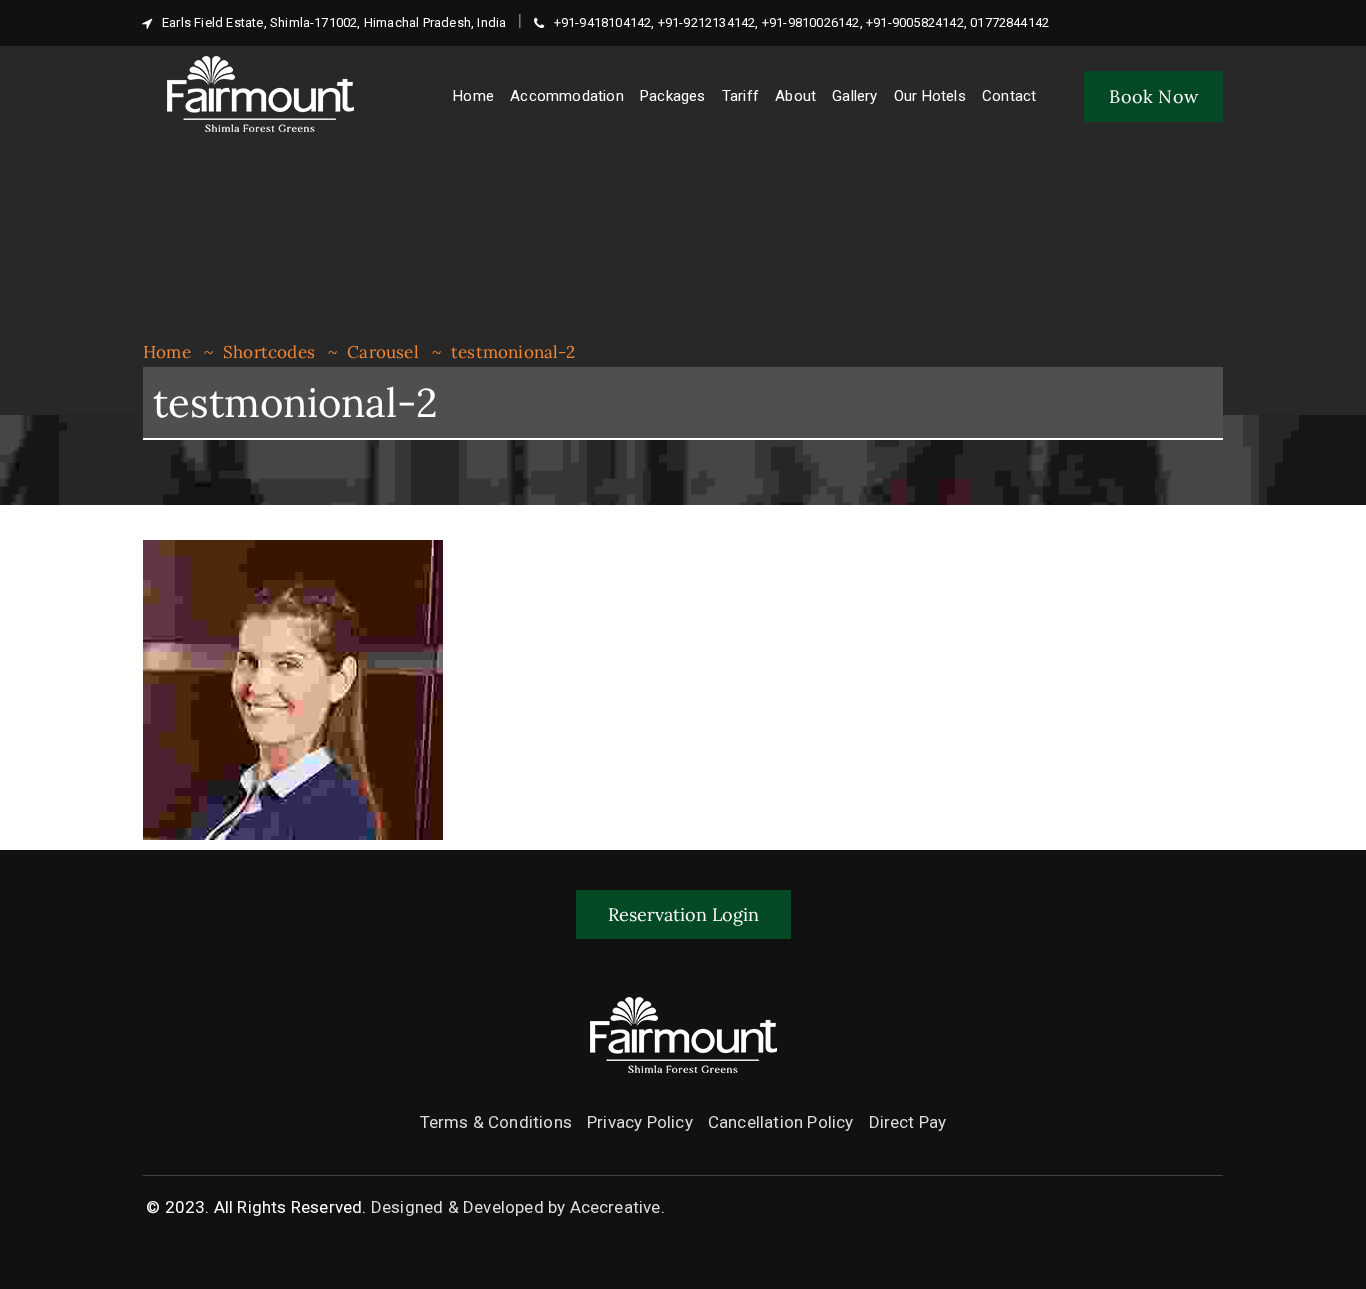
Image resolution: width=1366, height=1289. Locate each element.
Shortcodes (269, 352)
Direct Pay (908, 1122)
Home (167, 352)
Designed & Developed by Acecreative (516, 1207)
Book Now (1153, 96)
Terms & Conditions (496, 1122)
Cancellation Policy (781, 1122)
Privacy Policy (640, 1122)
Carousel (383, 352)
